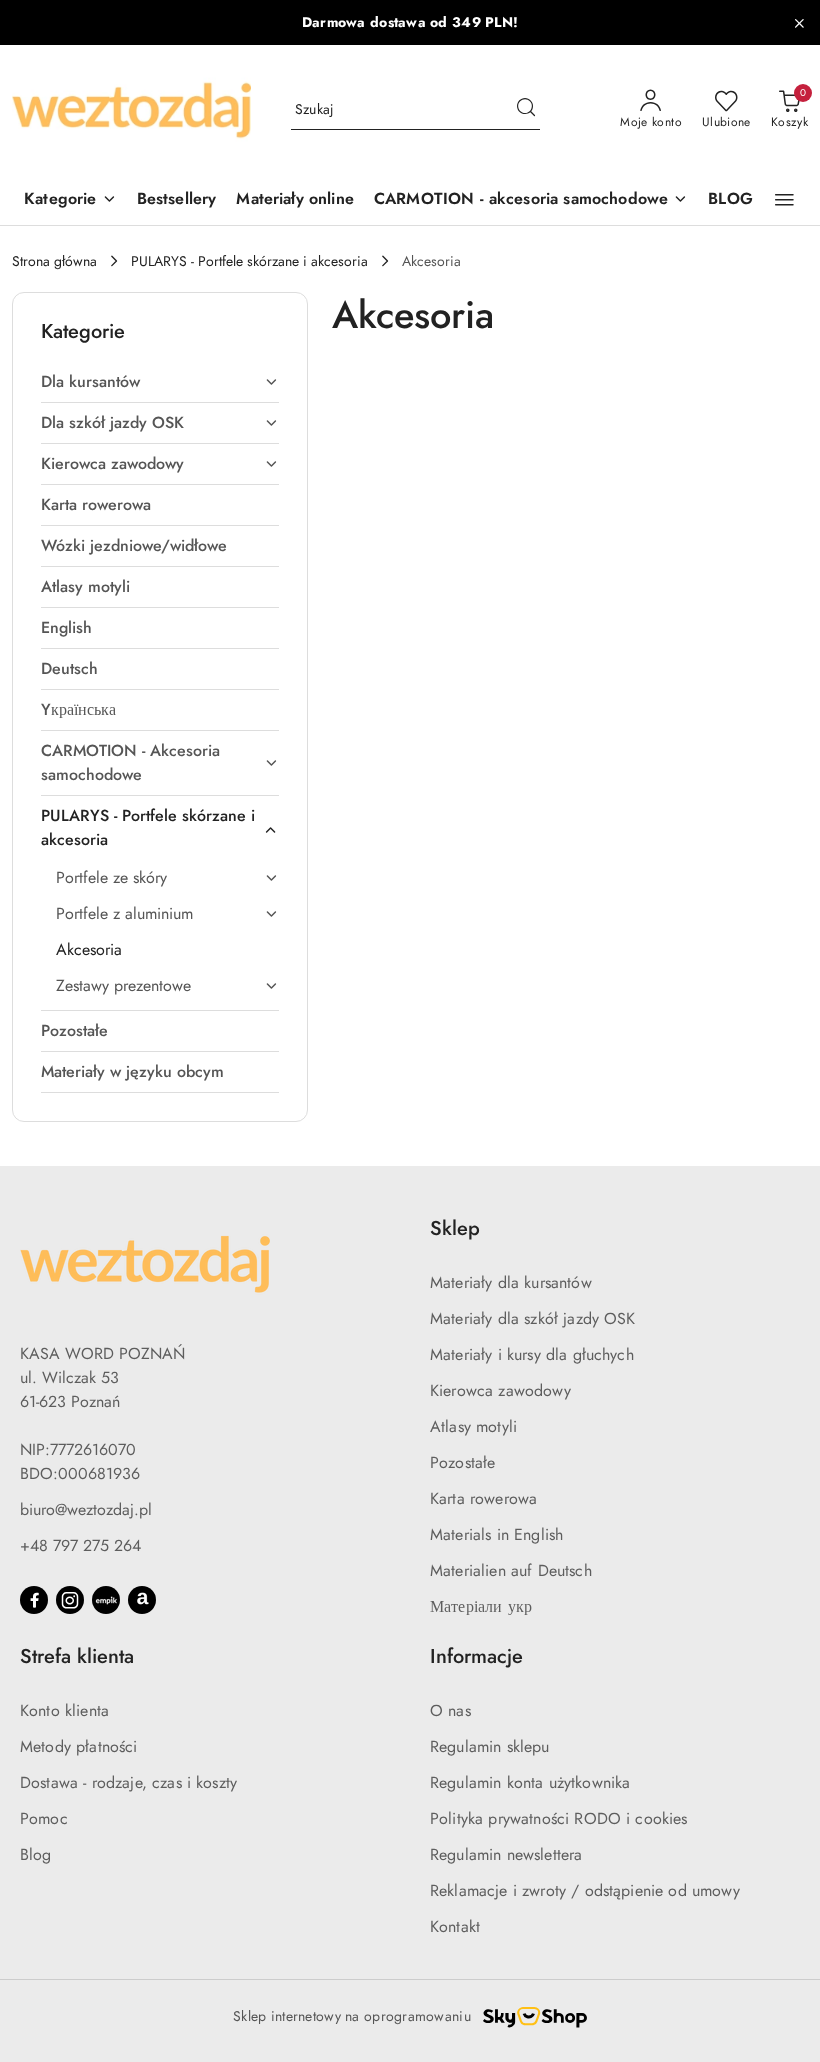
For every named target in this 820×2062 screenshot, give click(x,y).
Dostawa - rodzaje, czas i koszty (128, 1782)
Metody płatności (79, 1746)
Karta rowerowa (483, 1498)
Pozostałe (462, 1462)
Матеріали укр (481, 1606)
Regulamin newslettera (506, 1854)
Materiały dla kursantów (511, 1282)
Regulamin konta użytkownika (530, 1782)
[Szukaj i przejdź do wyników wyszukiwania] (526, 110)
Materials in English (496, 1534)
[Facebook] (34, 1600)
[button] (784, 200)
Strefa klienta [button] (77, 1656)
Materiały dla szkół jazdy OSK (533, 1318)
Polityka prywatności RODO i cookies (559, 1818)
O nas (450, 1710)
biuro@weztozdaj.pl (86, 1509)
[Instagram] (70, 1600)
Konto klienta (64, 1710)
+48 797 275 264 (80, 1545)
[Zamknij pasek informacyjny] (799, 23)
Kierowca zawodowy (500, 1390)
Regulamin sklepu (490, 1746)
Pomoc (44, 1818)
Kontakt (455, 1926)
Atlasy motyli (473, 1426)
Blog (36, 1854)
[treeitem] (160, 382)
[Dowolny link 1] (106, 1600)
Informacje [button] (476, 1656)
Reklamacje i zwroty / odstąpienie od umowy (585, 1890)
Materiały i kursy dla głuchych (532, 1354)
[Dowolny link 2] (142, 1600)
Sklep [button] (455, 1228)
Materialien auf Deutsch (511, 1570)
